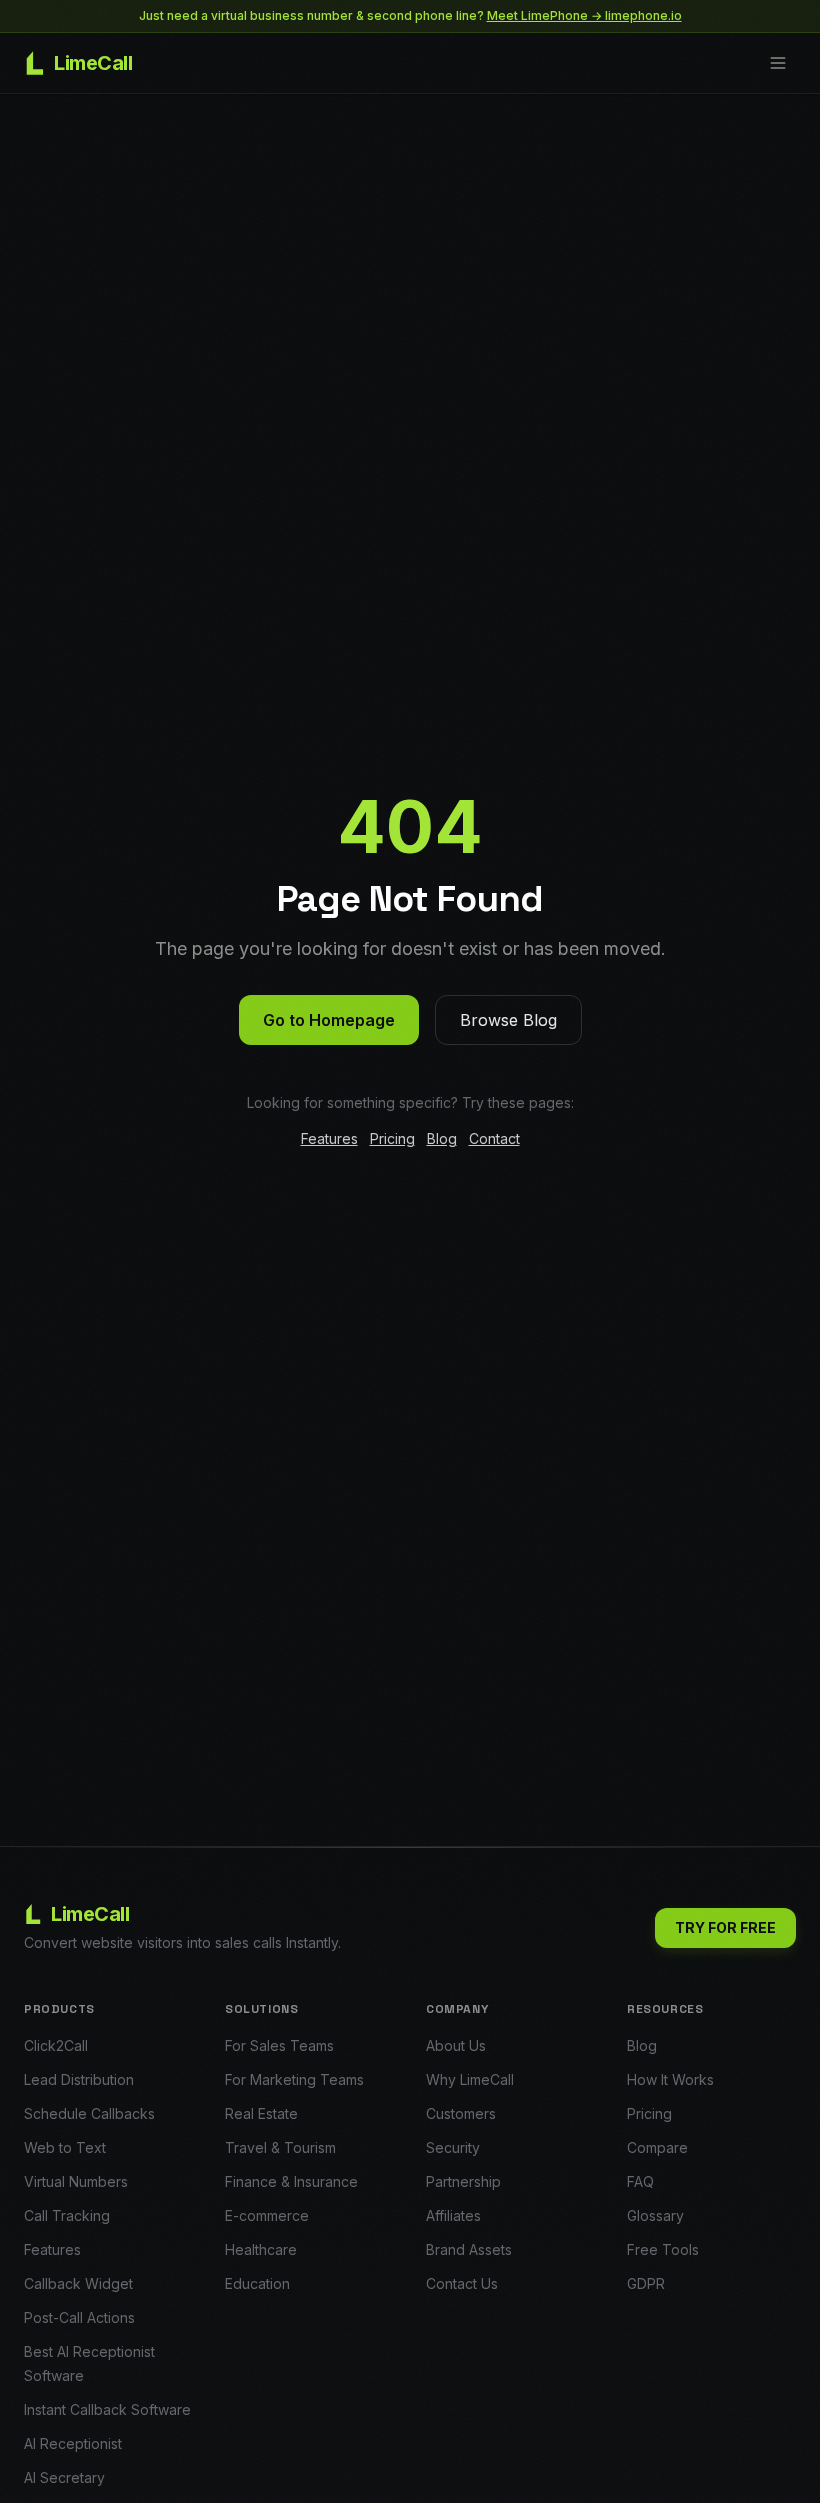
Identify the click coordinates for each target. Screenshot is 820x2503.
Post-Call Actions (79, 2317)
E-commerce (267, 2215)
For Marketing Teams (294, 2079)
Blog (442, 1138)
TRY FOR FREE (725, 1927)
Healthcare (261, 2249)
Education (257, 2283)
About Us (456, 2045)
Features (329, 1138)
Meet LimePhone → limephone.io (584, 15)
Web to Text (65, 2147)
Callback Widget (78, 2283)
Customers (461, 2113)
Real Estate (261, 2113)
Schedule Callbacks (89, 2113)
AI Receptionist (73, 2443)
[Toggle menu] (778, 63)
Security (453, 2147)
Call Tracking (67, 2215)
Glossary (655, 2215)
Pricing (392, 1138)
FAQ (640, 2181)
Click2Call (56, 2045)
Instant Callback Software (107, 2409)
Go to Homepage (329, 1020)
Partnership (463, 2181)
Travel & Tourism (280, 2147)
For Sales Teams (279, 2045)
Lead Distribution (79, 2079)
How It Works (670, 2079)
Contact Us (462, 2283)
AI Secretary (64, 2477)
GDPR (646, 2283)
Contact (494, 1138)
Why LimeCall (470, 2079)
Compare (657, 2147)
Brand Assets (469, 2249)
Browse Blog (508, 1020)
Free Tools (663, 2249)
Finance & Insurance (291, 2181)
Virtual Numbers (76, 2181)
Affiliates (453, 2215)
